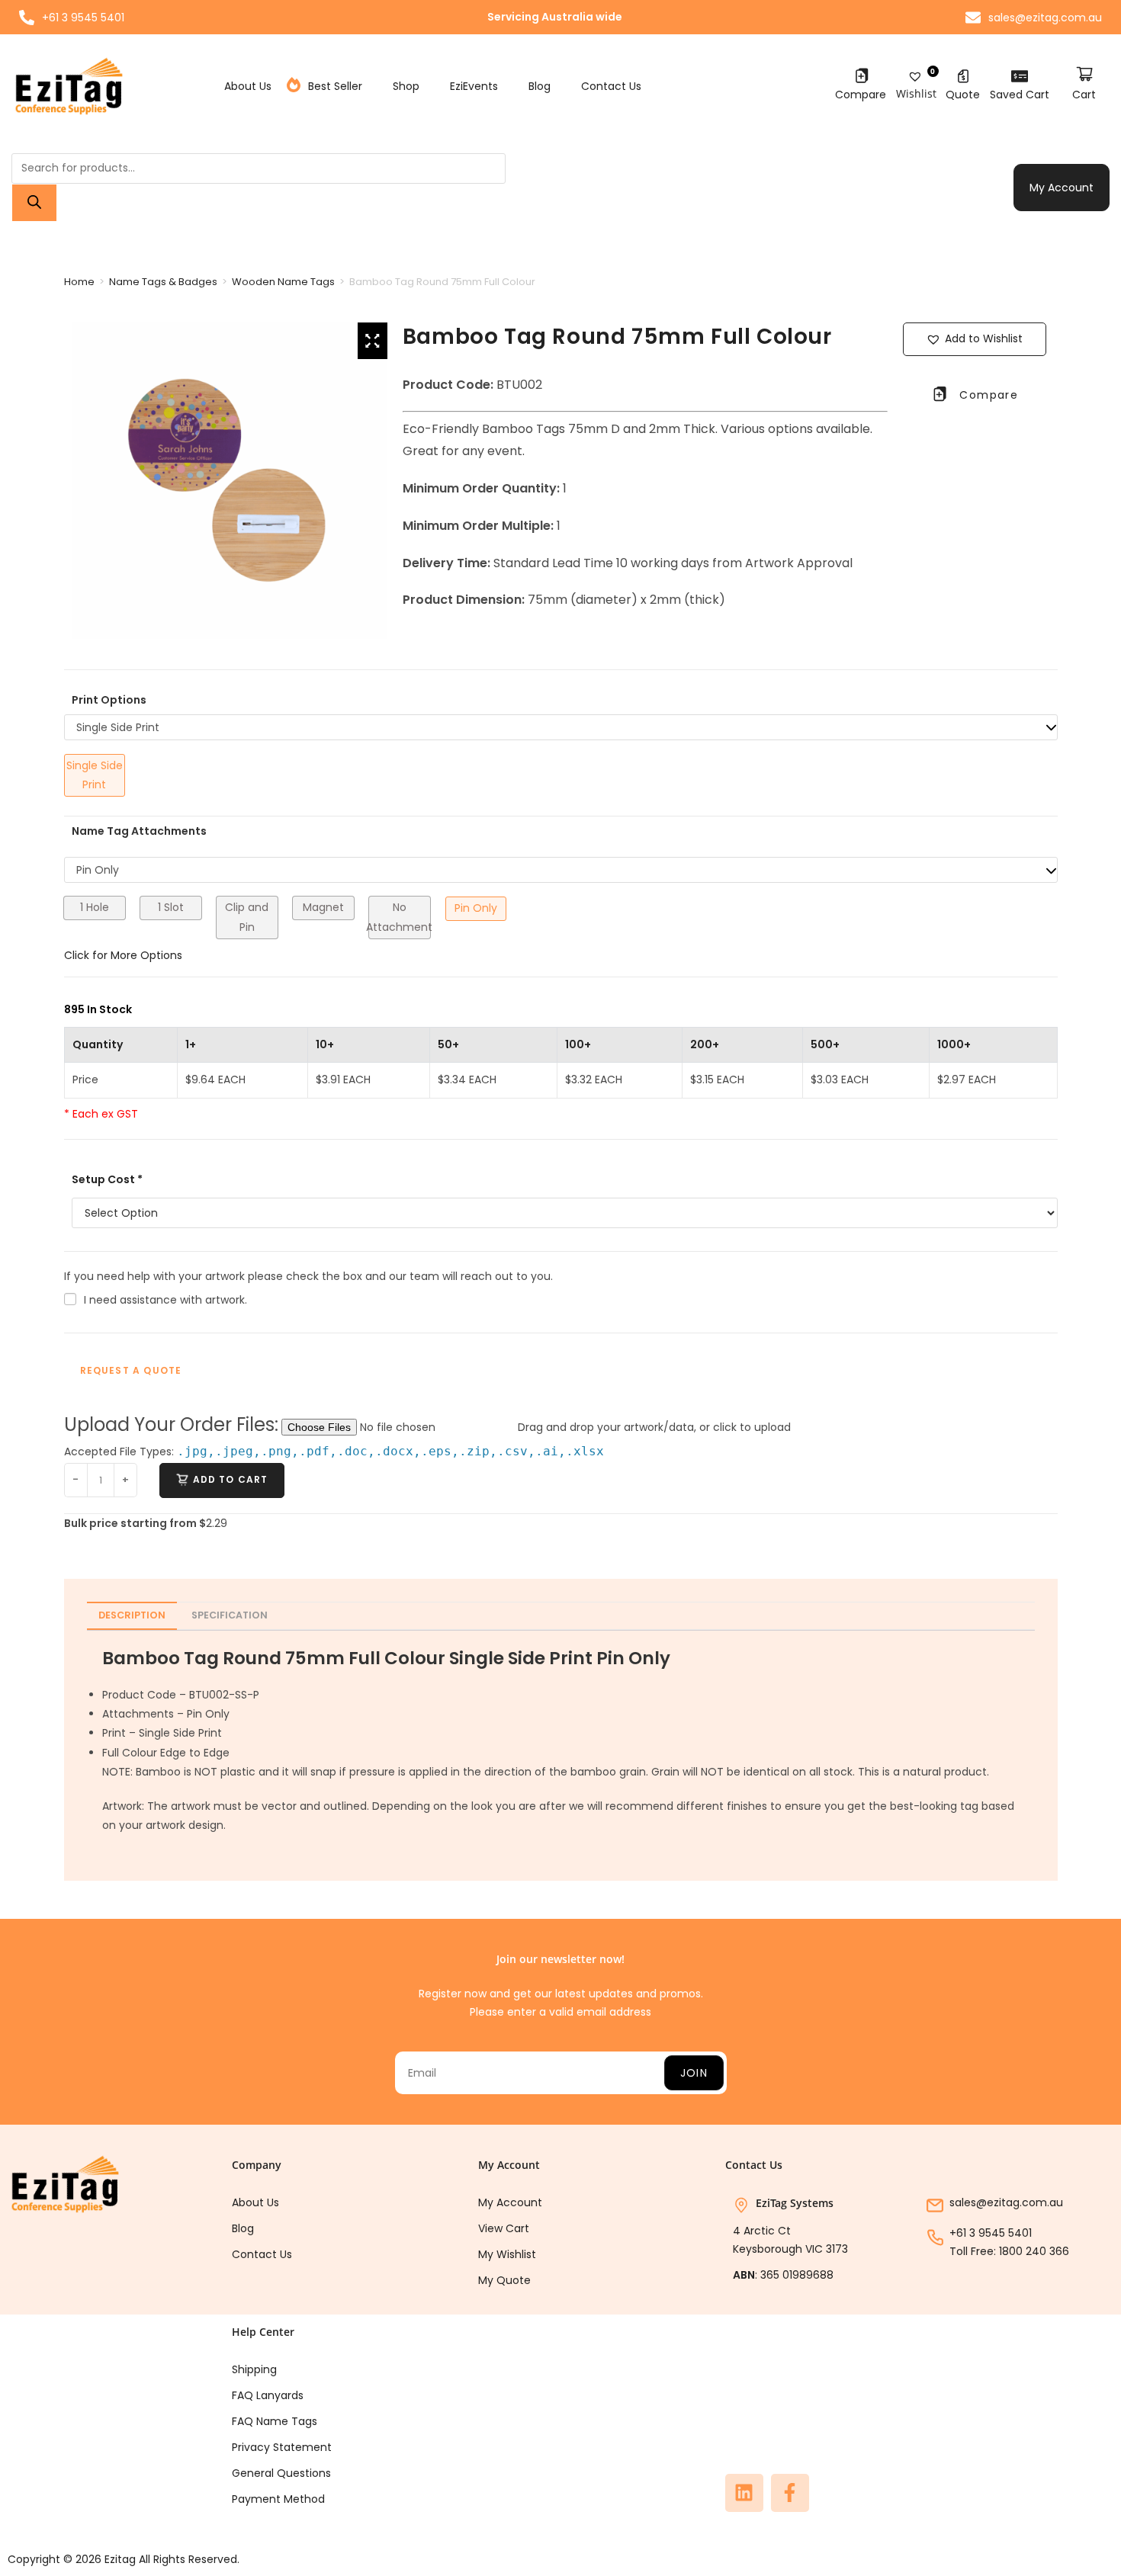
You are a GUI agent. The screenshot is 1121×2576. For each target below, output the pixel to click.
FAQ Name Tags (275, 2421)
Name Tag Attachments (139, 831)
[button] (975, 339)
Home (79, 282)
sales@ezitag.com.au (1006, 2202)
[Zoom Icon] (373, 341)
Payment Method (278, 2499)
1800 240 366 (1034, 2251)
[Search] (34, 203)
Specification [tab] (230, 1615)
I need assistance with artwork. (165, 1300)
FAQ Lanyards (268, 2395)
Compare (861, 95)
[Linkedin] (744, 2493)
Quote (963, 95)
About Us (248, 86)
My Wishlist (507, 2254)
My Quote (504, 2280)
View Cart (504, 2228)
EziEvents (474, 86)
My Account (1062, 188)
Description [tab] (132, 1615)
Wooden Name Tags (283, 282)
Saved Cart (1020, 95)
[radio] (95, 775)
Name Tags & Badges (163, 282)
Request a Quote (131, 1370)
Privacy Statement (282, 2447)
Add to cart (231, 1479)
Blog (540, 86)
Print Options (109, 700)
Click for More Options (123, 955)
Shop (406, 86)
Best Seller (335, 86)
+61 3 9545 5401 (991, 2233)
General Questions (281, 2473)
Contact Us (611, 86)
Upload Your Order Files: (171, 1424)
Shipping (254, 2369)
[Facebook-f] (790, 2493)
